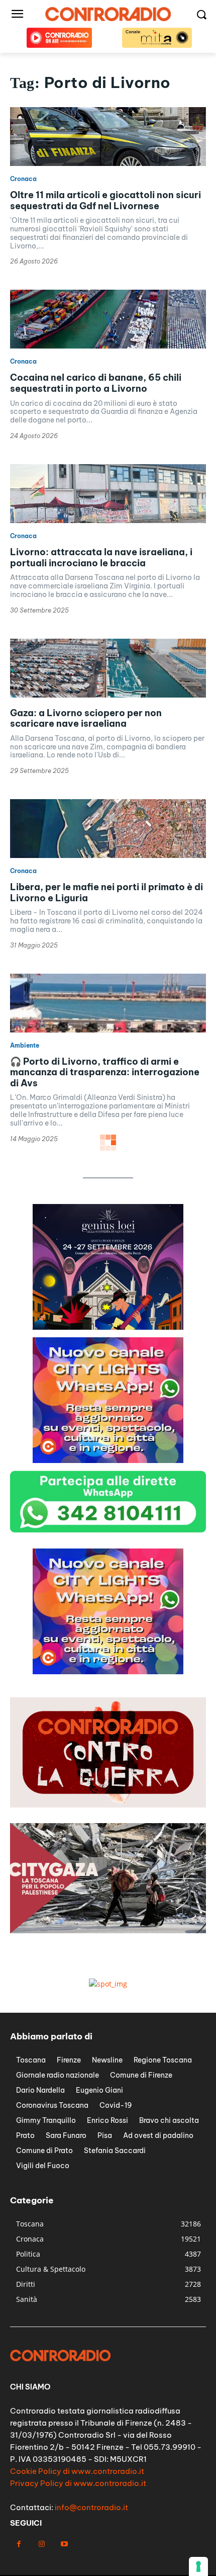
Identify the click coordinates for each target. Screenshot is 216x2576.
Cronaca (23, 179)
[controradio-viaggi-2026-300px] (108, 1327)
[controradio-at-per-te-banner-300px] (108, 1460)
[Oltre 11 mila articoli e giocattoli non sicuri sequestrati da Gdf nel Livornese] (108, 137)
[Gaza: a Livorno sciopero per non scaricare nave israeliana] (108, 668)
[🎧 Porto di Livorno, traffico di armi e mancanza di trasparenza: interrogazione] (108, 1003)
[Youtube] (64, 2544)
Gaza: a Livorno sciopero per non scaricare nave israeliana (86, 718)
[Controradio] (108, 14)
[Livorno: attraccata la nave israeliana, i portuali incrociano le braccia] (108, 494)
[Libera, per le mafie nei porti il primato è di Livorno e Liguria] (108, 829)
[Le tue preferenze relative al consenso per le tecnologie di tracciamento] (198, 2566)
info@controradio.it (91, 2507)
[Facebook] (19, 2544)
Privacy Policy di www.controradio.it (78, 2483)
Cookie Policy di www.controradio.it (77, 2471)
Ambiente (25, 1046)
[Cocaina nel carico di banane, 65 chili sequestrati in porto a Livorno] (108, 319)
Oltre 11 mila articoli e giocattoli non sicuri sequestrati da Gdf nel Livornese (105, 200)
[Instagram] (41, 2544)
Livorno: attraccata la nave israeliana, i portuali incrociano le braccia (101, 557)
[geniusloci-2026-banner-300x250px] (108, 1671)
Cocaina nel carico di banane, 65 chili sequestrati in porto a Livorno (96, 383)
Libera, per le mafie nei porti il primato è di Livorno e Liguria (106, 892)
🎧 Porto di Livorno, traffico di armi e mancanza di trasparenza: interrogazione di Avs (105, 1072)
